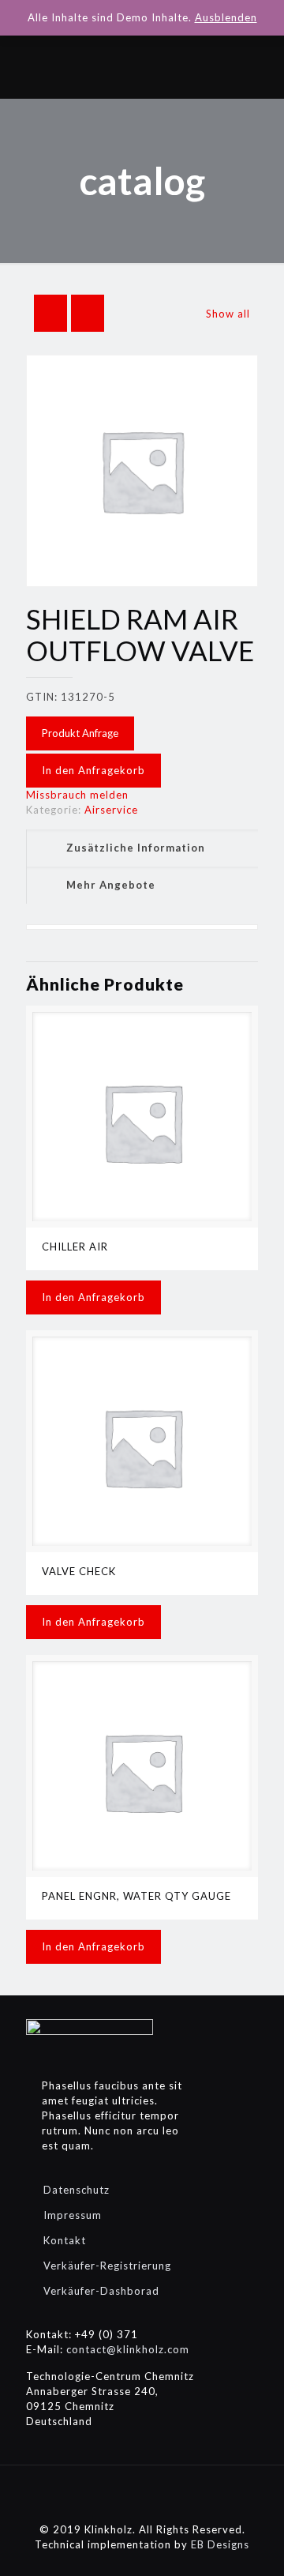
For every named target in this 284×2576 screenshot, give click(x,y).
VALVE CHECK (79, 1571)
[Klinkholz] (142, 67)
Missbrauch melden (77, 795)
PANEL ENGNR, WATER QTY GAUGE (136, 1896)
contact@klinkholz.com (128, 2349)
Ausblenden (226, 17)
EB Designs (220, 2544)
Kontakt (65, 2240)
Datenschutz (77, 2190)
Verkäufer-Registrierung (107, 2266)
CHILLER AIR (75, 1247)
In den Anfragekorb (93, 770)
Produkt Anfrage (80, 733)
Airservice (111, 810)
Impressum (73, 2215)
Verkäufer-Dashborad (101, 2291)
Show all (228, 314)
